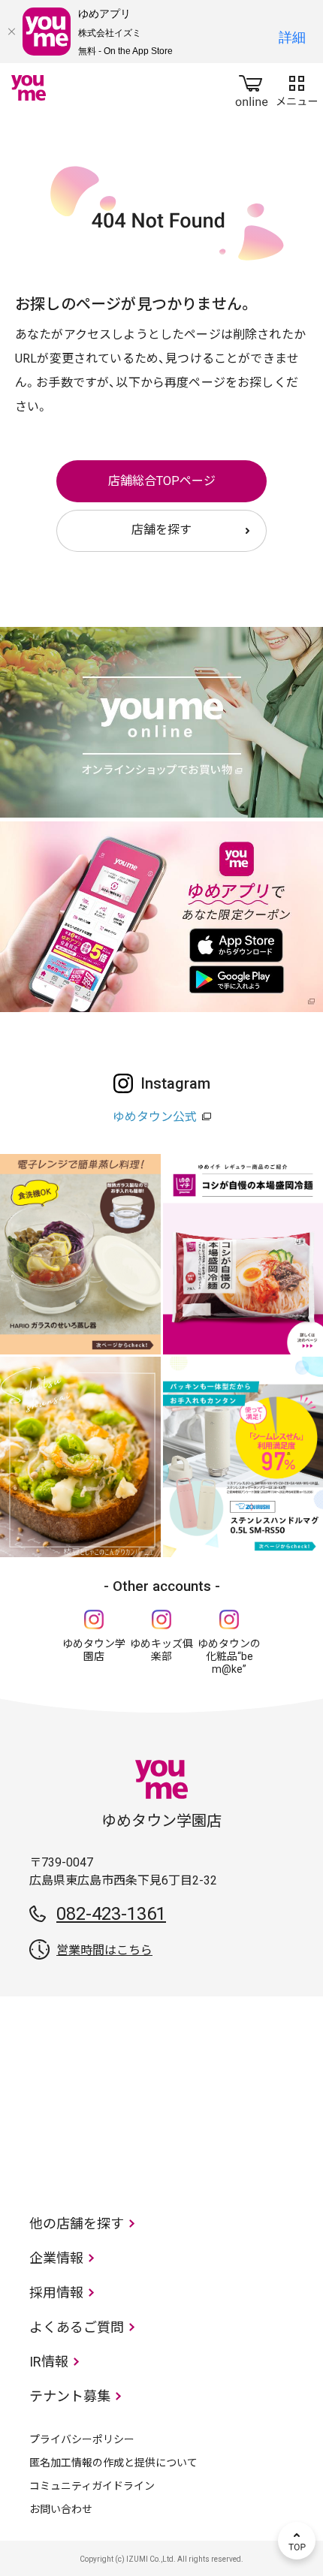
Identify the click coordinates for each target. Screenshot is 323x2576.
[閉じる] (11, 32)
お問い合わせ (61, 2509)
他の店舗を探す (77, 2223)
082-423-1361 (111, 1914)
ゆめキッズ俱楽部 (161, 1650)
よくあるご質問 (77, 2327)
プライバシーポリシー (82, 2439)
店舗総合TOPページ (162, 481)
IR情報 (49, 2362)
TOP (297, 2541)
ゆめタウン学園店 (94, 1650)
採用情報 (56, 2293)
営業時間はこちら (104, 1950)
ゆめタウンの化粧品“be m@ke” (229, 1656)
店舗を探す (161, 530)
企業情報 (56, 2258)
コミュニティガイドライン (92, 2486)
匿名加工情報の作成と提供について (113, 2463)
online (252, 88)
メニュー (297, 88)
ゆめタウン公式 (155, 1117)
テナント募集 (70, 2396)
